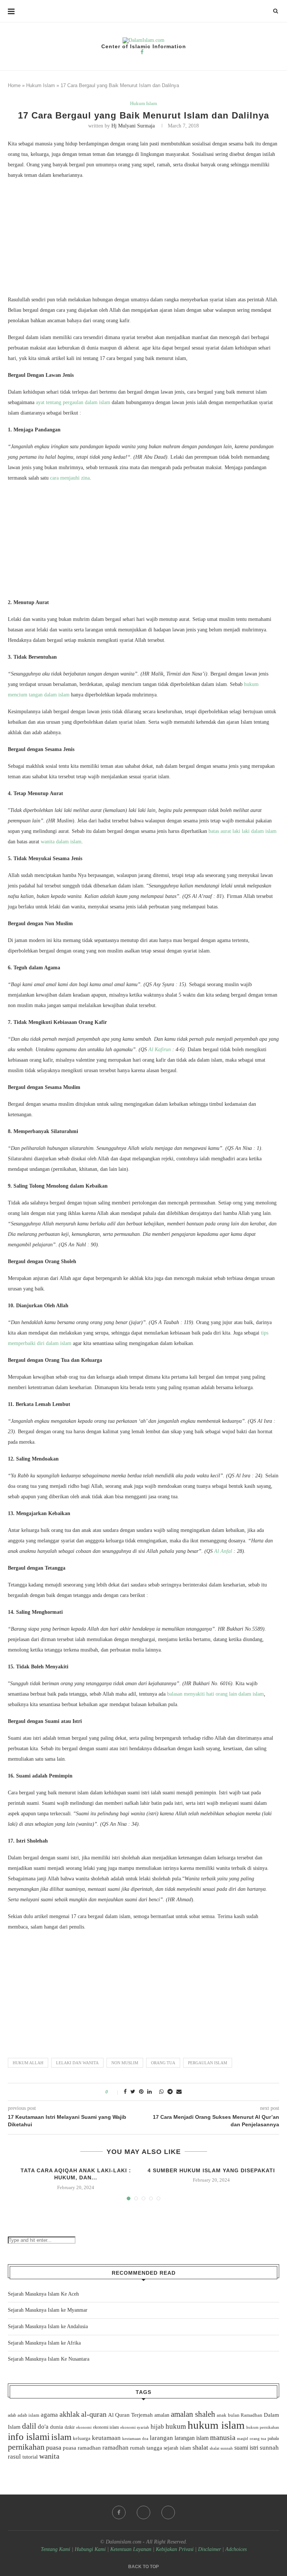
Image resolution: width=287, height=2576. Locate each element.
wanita (49, 2456)
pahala (273, 2438)
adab (12, 2415)
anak (222, 2415)
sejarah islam (177, 2448)
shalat (200, 2447)
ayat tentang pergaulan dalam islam (73, 402)
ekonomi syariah (135, 2427)
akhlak (70, 2414)
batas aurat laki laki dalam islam (243, 831)
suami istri (246, 2448)
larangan (161, 2438)
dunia (57, 2427)
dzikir (70, 2427)
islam (61, 2437)
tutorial (30, 2457)
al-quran (94, 2414)
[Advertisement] (143, 239)
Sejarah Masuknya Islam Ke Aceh (43, 2294)
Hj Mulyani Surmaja (133, 126)
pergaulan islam (208, 2063)
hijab (157, 2427)
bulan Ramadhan (245, 2415)
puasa (54, 2447)
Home (14, 85)
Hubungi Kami (90, 2549)
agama (49, 2415)
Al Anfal (223, 1551)
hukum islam (216, 2425)
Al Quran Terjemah (130, 2415)
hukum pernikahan (263, 2427)
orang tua (163, 2063)
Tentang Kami (56, 2549)
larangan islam (192, 2438)
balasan (175, 1694)
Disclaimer (209, 2549)
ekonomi (84, 2427)
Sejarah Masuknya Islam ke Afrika (44, 2343)
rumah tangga (146, 2448)
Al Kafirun (160, 1050)
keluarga (82, 2438)
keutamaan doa (135, 2438)
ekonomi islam (106, 2427)
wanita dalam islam (61, 842)
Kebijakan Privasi (175, 2549)
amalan (162, 2415)
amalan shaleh (193, 2414)
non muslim (125, 2063)
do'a (43, 2427)
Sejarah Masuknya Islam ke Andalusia (48, 2326)
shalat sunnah (221, 2448)
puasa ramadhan (82, 2448)
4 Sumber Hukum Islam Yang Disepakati (211, 2170)
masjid (243, 2438)
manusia (223, 2437)
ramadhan (115, 2448)
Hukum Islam (41, 85)
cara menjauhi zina (70, 478)
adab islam (28, 2415)
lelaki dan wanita (77, 2063)
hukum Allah (28, 2063)
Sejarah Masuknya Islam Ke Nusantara (49, 2359)
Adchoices (236, 2549)
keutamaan (106, 2438)
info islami (29, 2437)
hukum (176, 2426)
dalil (29, 2426)
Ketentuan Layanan (131, 2549)
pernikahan (26, 2447)
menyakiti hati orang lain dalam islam (223, 1694)
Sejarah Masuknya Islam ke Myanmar (48, 2310)
